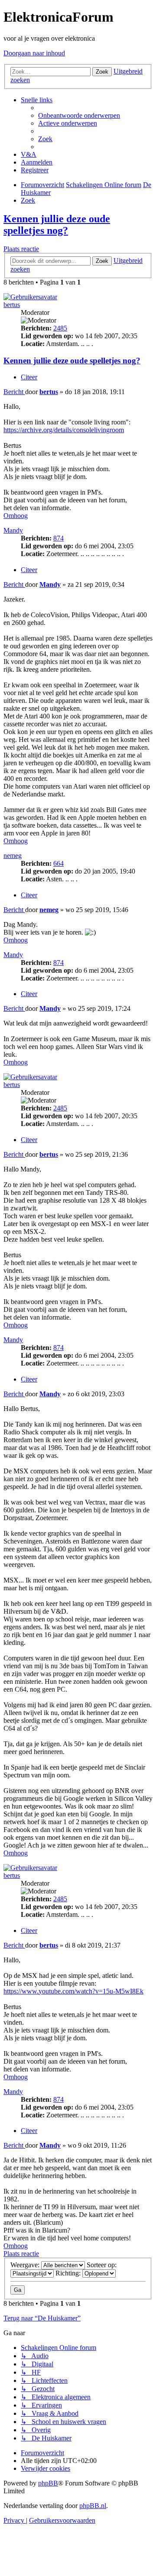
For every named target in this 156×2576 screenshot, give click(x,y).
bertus (12, 305)
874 (58, 538)
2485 (60, 328)
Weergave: (26, 2265)
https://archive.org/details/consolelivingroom (64, 430)
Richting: (69, 2273)
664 (58, 863)
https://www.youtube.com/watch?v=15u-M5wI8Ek (73, 1991)
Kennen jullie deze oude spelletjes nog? (57, 225)
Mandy (13, 530)
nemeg (13, 856)
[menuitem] (79, 115)
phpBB (48, 2483)
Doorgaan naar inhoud (34, 53)
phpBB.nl (93, 2506)
